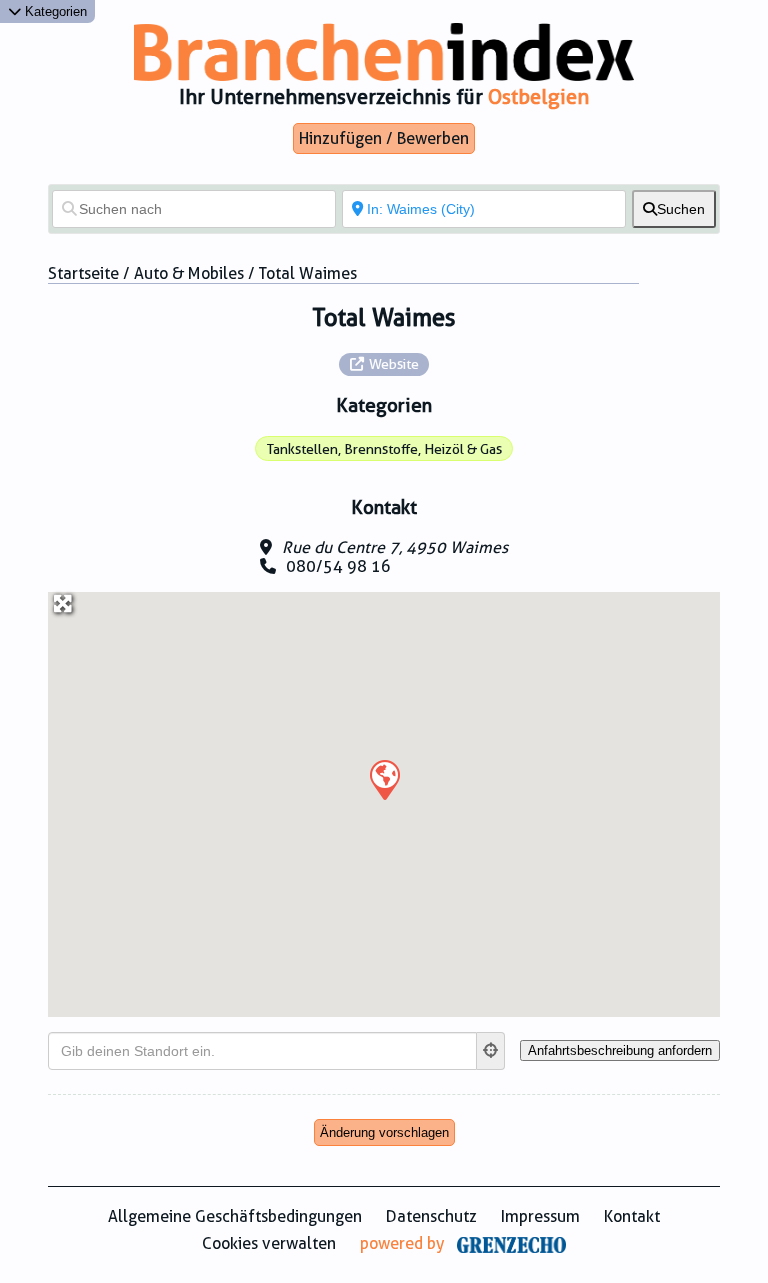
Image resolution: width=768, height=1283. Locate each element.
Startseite (83, 273)
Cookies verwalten (269, 1243)
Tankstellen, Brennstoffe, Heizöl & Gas (384, 449)
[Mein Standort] (491, 1051)
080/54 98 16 (338, 566)
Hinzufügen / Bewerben (384, 138)
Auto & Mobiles (189, 273)
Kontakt (632, 1216)
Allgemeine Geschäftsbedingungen (235, 1216)
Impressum (540, 1216)
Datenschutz (431, 1216)
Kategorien (54, 11)
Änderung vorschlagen (384, 1132)
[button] (384, 779)
